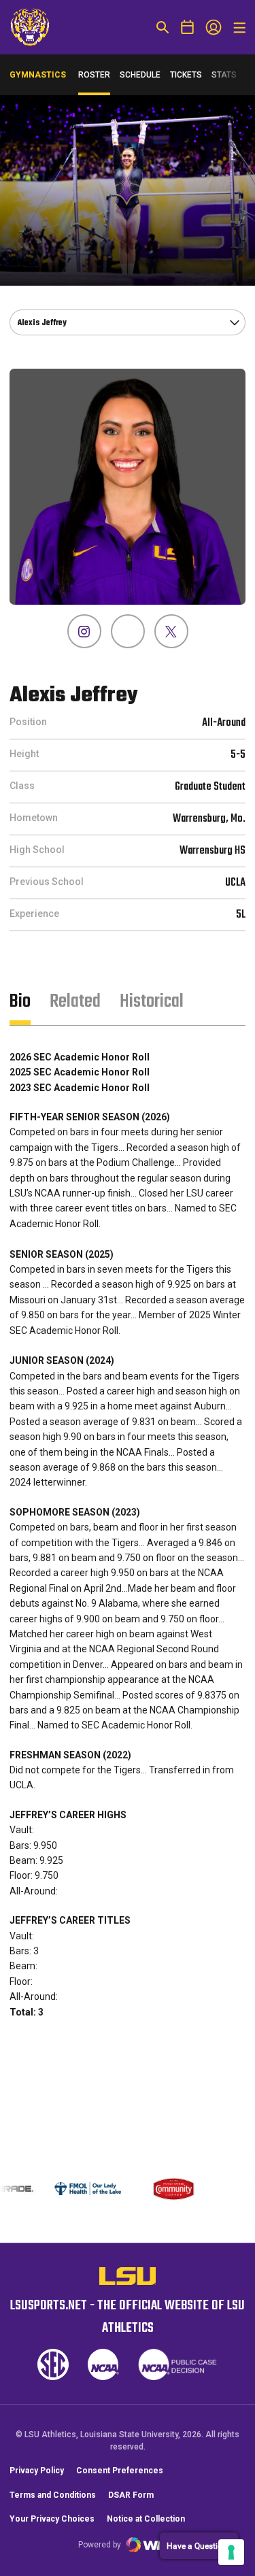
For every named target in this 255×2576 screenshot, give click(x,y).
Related (75, 1002)
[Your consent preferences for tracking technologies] (231, 2552)
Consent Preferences (120, 2471)
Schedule (140, 75)
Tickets (186, 75)
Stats (224, 75)
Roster (94, 75)
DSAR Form (131, 2495)
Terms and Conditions (53, 2495)
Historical (152, 1002)
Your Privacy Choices (52, 2519)
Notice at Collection (146, 2519)
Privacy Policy (37, 2471)
